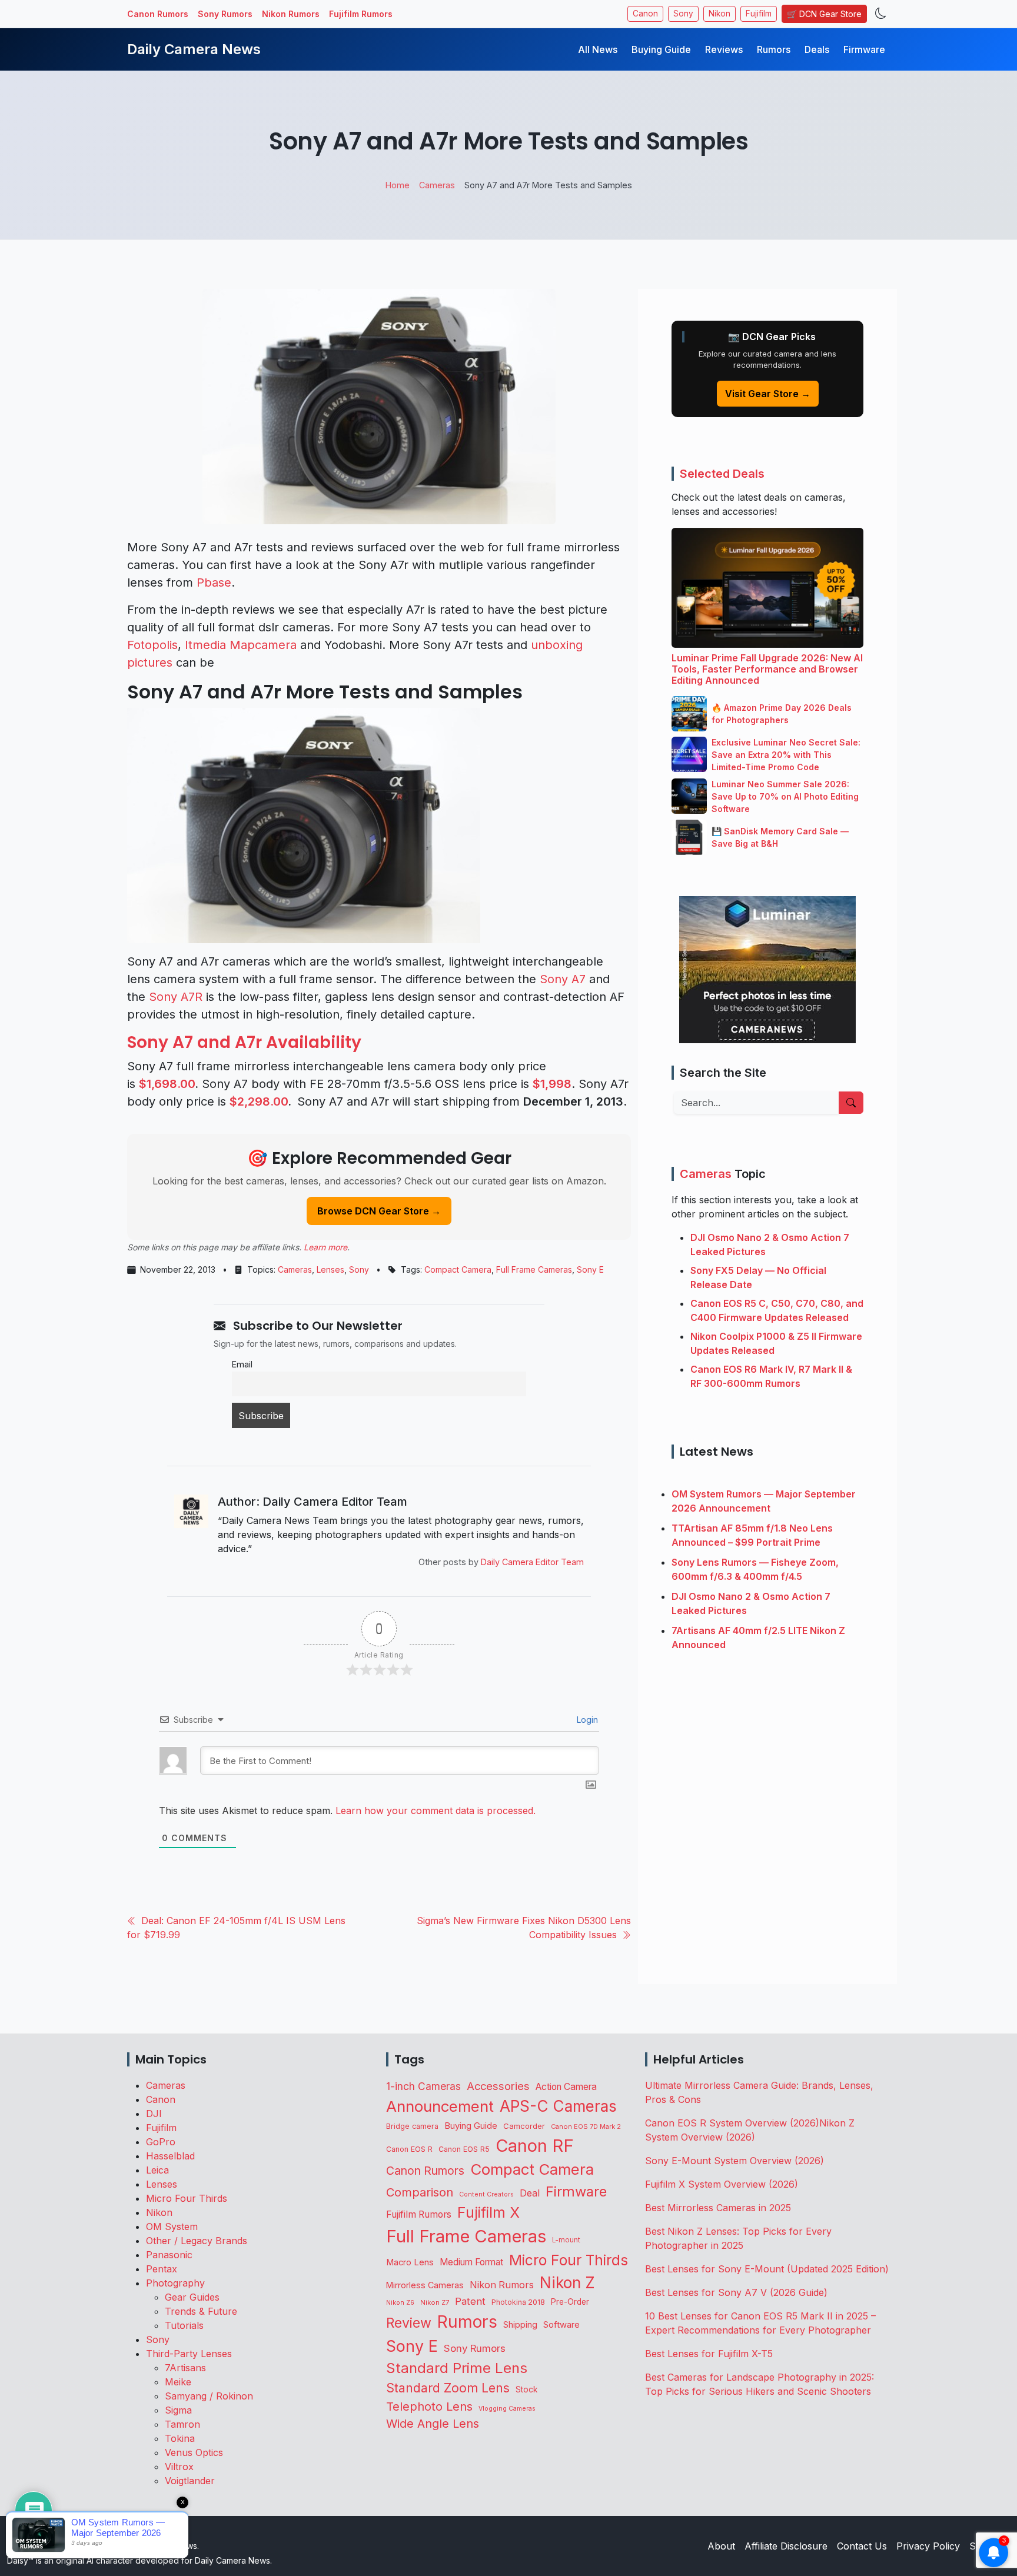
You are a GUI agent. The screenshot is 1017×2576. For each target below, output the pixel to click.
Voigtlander (190, 2481)
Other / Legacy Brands (197, 2241)
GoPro (161, 2142)
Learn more (325, 1247)
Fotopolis (152, 645)
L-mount (566, 2240)
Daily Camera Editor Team (532, 1562)
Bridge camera (412, 2126)
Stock (526, 2389)
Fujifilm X (488, 2212)
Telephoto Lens (429, 2406)
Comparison (420, 2192)
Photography (175, 2283)
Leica (157, 2170)
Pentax (162, 2269)
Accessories (498, 2086)
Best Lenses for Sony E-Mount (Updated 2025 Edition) (767, 2269)
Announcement (440, 2106)
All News (598, 49)
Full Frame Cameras (534, 1269)
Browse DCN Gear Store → (379, 1211)
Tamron (182, 2424)
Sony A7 (563, 979)
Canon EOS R (409, 2149)
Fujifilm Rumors (361, 14)
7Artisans (185, 2368)
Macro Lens (410, 2262)
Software (561, 2325)
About (721, 2546)
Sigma (178, 2410)
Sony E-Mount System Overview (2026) (734, 2161)
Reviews (724, 49)
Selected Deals (722, 474)
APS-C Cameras (558, 2106)
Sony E (590, 1269)
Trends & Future (201, 2311)
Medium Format (471, 2262)
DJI (154, 2114)
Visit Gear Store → (768, 394)
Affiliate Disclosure (786, 2546)
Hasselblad (170, 2156)
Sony (683, 14)
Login (586, 1720)
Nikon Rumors (291, 14)
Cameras (295, 1269)
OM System (172, 2226)
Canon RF (535, 2146)
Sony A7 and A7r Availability (244, 1042)
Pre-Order (570, 2302)
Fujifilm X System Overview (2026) (722, 2184)
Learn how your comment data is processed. (436, 1810)
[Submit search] (851, 1103)
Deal (530, 2193)
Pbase (214, 583)
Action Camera (566, 2087)
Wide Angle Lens (433, 2424)
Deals (817, 49)
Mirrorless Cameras (425, 2285)
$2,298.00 (259, 1101)
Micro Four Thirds (187, 2198)
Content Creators (486, 2194)
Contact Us (862, 2546)
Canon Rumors (158, 14)
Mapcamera (263, 645)
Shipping (520, 2324)
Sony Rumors (225, 14)
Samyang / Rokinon (209, 2396)
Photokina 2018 (518, 2302)
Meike (178, 2382)
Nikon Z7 (435, 2302)
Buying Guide (661, 49)
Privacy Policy (928, 2546)
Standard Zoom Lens (448, 2388)
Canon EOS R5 (464, 2149)
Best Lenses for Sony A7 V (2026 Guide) (736, 2292)
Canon (645, 14)
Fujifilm (759, 14)
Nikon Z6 (400, 2302)
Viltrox (179, 2467)
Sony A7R (176, 997)
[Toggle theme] (881, 14)
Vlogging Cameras (507, 2409)
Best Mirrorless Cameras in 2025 (719, 2208)
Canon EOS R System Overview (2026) (732, 2123)
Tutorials (184, 2325)
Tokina (180, 2438)
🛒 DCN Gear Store (824, 14)
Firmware (864, 49)
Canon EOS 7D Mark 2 (586, 2126)
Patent (470, 2301)
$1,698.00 (167, 1084)
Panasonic (169, 2255)
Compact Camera (458, 1269)
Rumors (774, 49)
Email (242, 1364)
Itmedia (205, 645)
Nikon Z (567, 2282)
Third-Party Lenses (189, 2354)
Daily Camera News (194, 49)
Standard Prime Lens (457, 2368)
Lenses (330, 1269)
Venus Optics (194, 2452)
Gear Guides (192, 2297)
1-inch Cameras (423, 2086)
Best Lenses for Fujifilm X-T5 (709, 2354)
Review (409, 2323)
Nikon (719, 14)
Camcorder (524, 2126)
